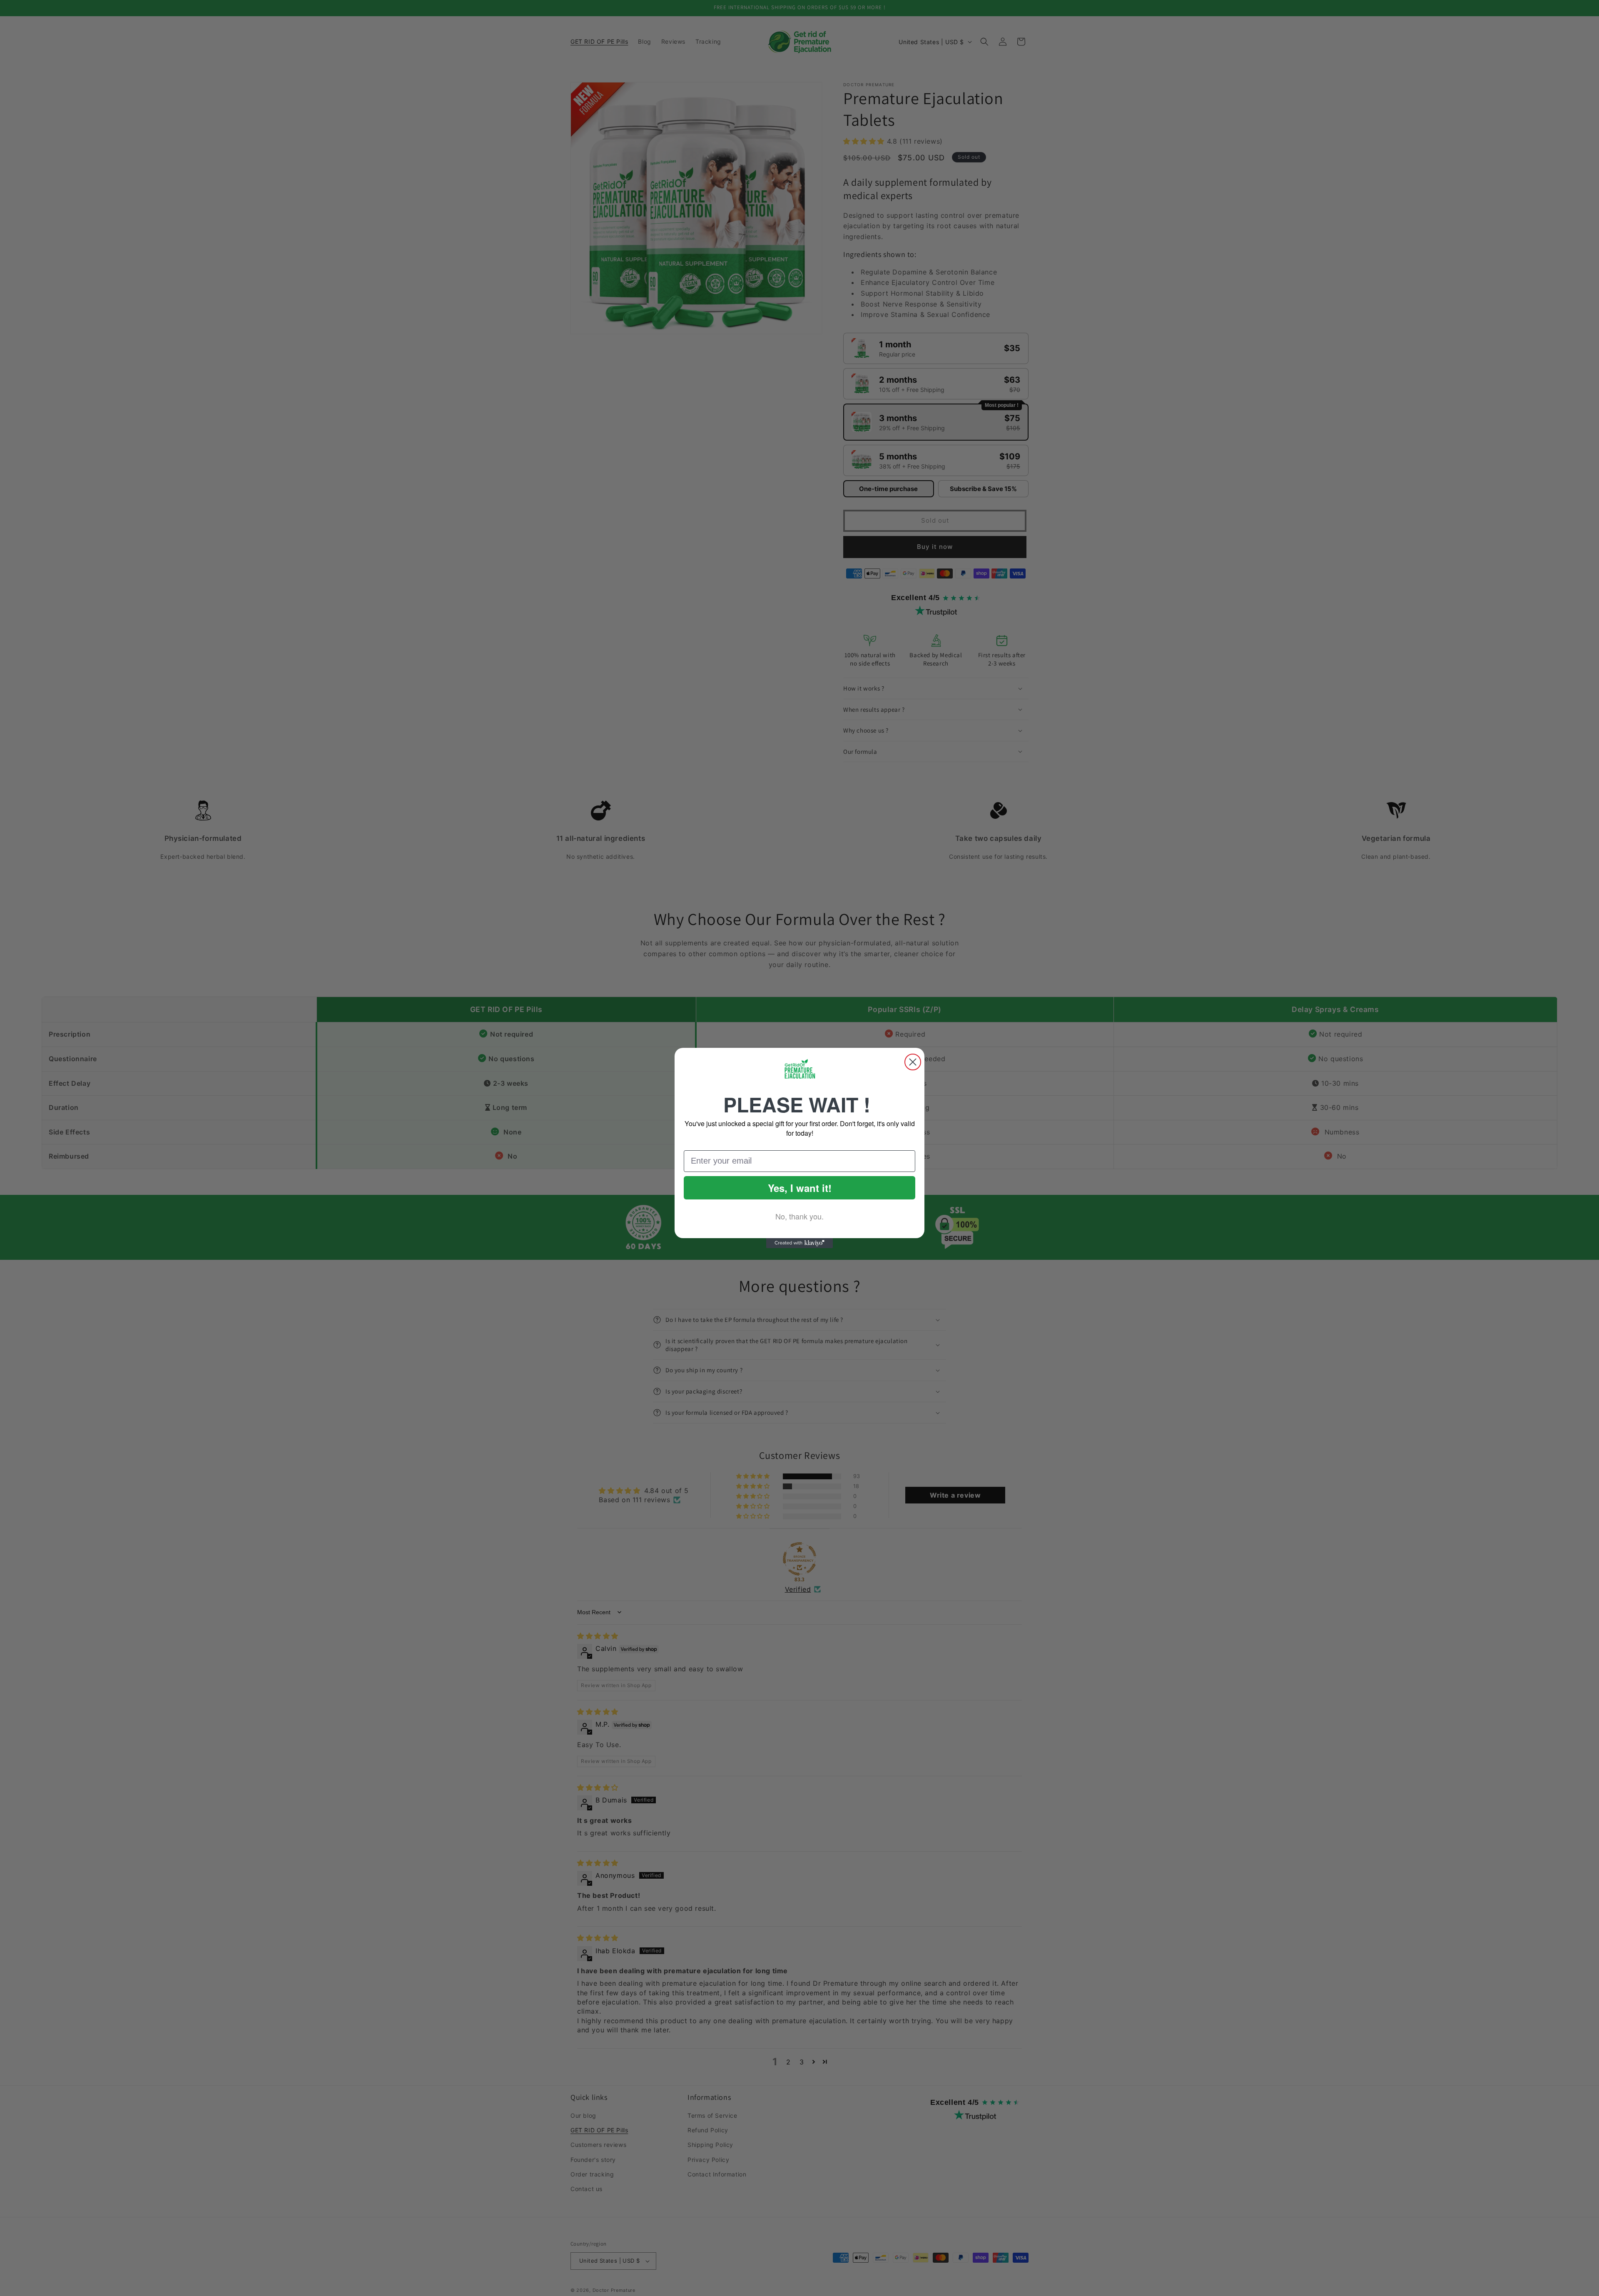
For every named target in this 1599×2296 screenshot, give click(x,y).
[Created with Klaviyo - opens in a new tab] (799, 1243)
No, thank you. (799, 1216)
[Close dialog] (913, 1062)
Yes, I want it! (800, 1188)
